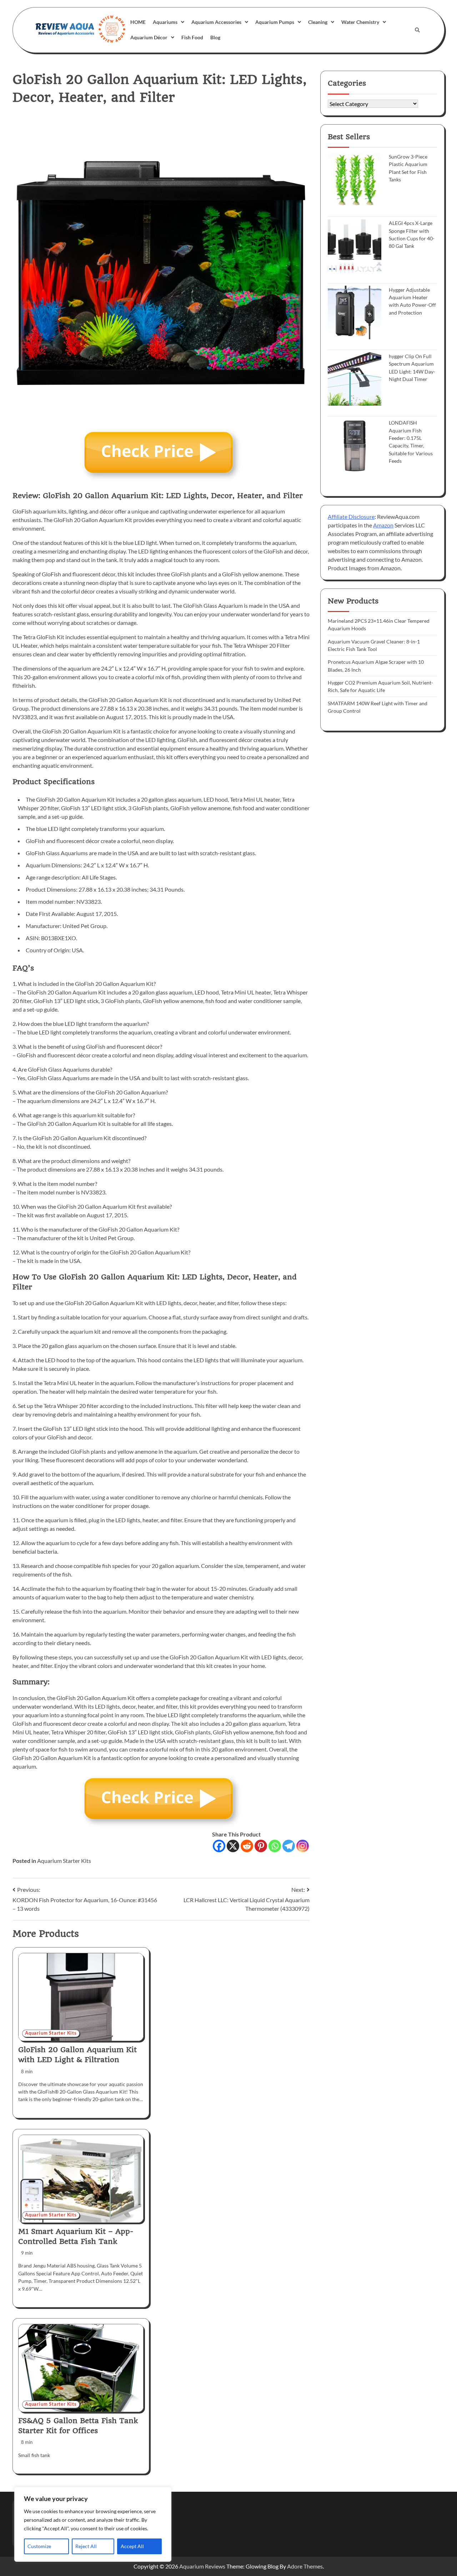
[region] (93, 2524)
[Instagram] (303, 1846)
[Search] (417, 30)
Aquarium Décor (149, 37)
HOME (138, 22)
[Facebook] (219, 1846)
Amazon (383, 525)
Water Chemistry (360, 22)
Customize (39, 2546)
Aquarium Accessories (216, 22)
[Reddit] (247, 1846)
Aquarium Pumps (275, 22)
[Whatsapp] (275, 1846)
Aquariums (165, 22)
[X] (233, 1846)
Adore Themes (305, 2566)
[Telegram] (289, 1846)
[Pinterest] (261, 1846)
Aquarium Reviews (202, 2566)
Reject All (86, 2546)
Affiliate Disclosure (351, 516)
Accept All (132, 2546)
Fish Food (192, 37)
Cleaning (318, 22)
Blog (215, 37)
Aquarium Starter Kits (64, 1861)
